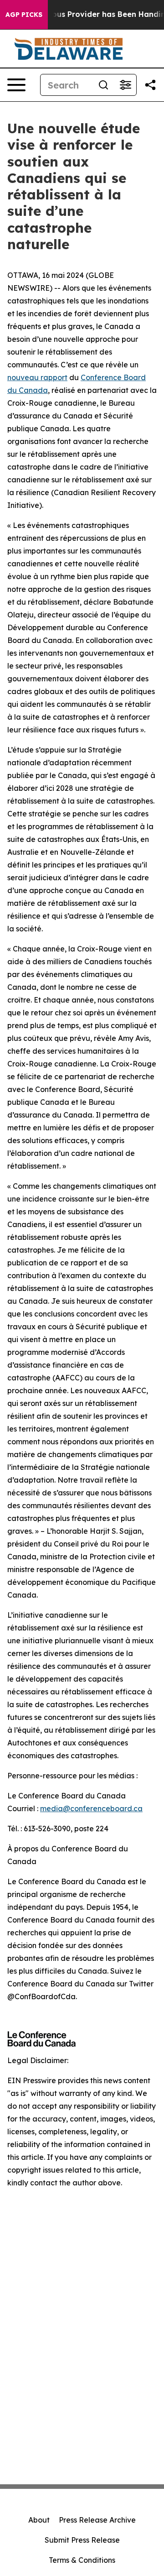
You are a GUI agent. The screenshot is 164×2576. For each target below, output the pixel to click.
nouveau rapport (37, 377)
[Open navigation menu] (16, 85)
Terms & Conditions (82, 2560)
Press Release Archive (97, 2520)
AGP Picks (24, 15)
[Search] (103, 85)
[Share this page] (150, 85)
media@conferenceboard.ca (91, 1808)
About (39, 2520)
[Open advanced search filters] (125, 85)
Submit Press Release (82, 2540)
